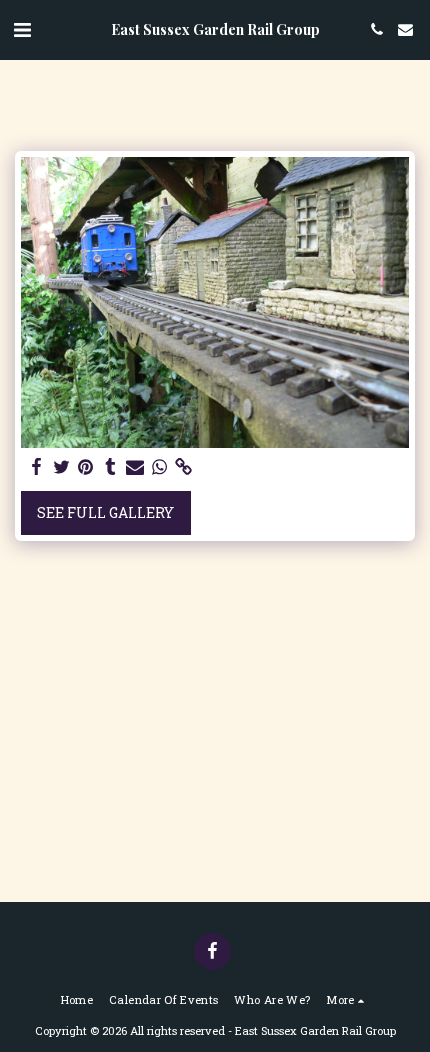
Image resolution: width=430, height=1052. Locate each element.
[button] (22, 29)
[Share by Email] (135, 467)
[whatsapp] (160, 467)
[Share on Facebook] (37, 467)
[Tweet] (62, 467)
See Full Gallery (105, 512)
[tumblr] (111, 467)
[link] (184, 467)
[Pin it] (86, 467)
